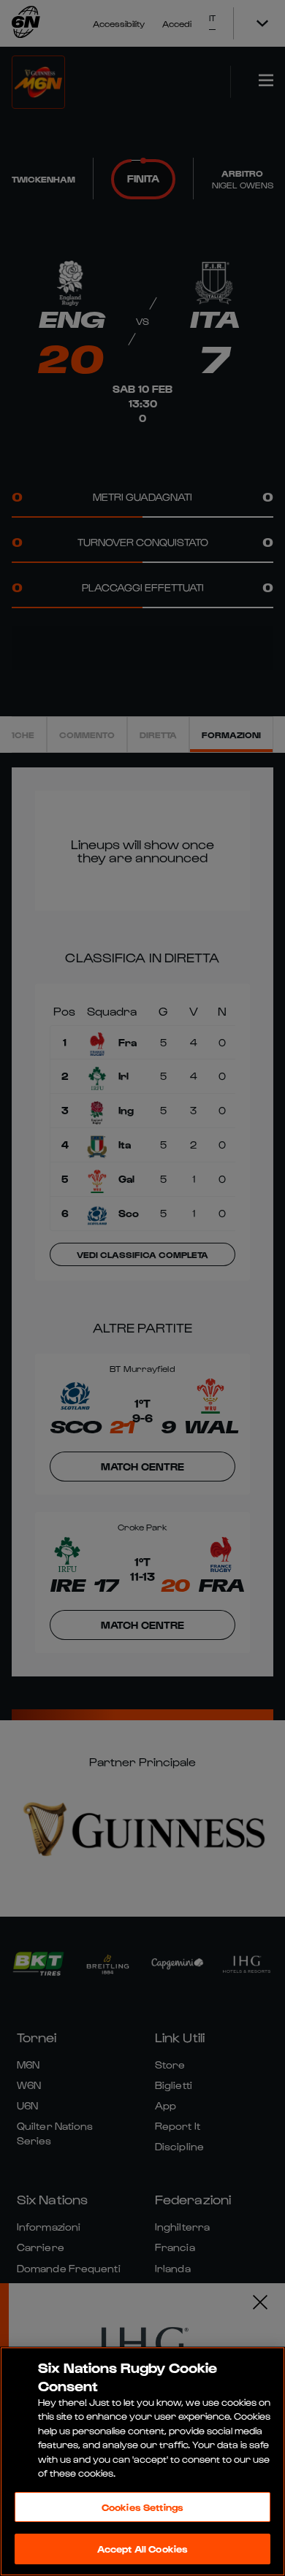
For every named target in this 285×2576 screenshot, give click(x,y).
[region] (142, 2461)
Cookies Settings (142, 2507)
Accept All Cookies (142, 2549)
